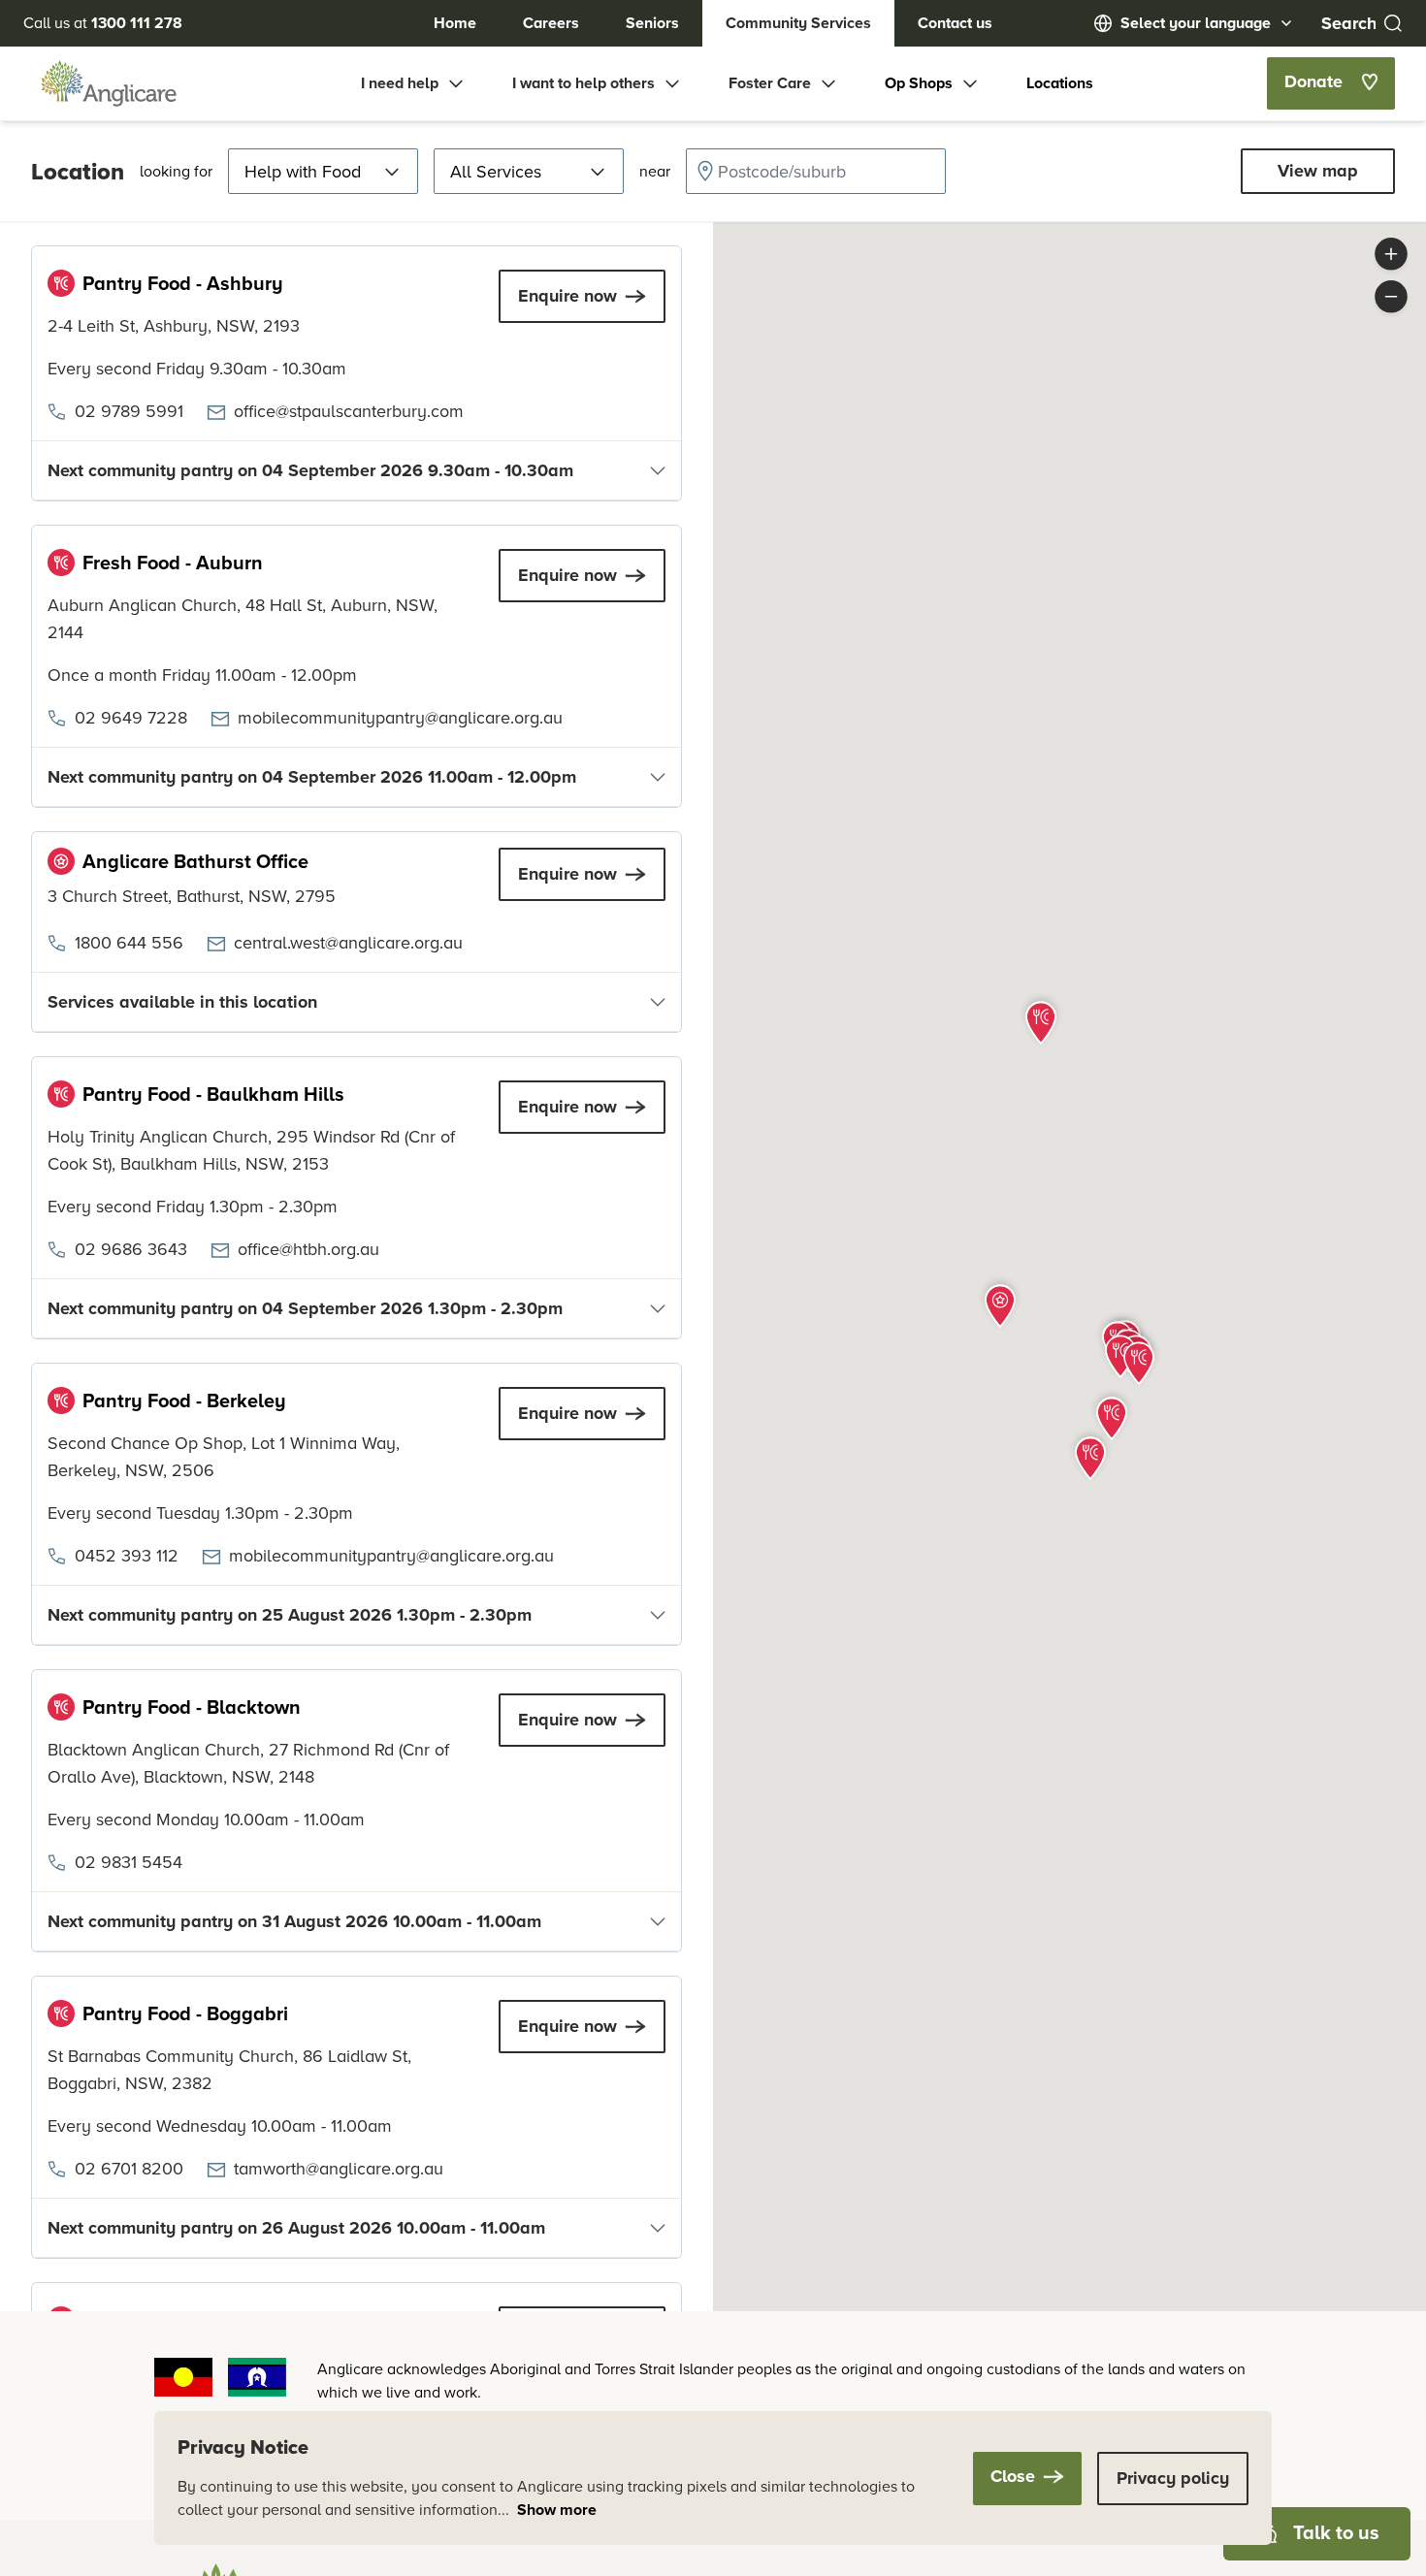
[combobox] (816, 171)
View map (1318, 171)
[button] (1000, 1304)
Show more (557, 2510)
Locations (1060, 83)
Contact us (955, 23)
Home (455, 23)
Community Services (798, 23)
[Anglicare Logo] (109, 83)
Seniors (652, 23)
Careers (551, 23)
